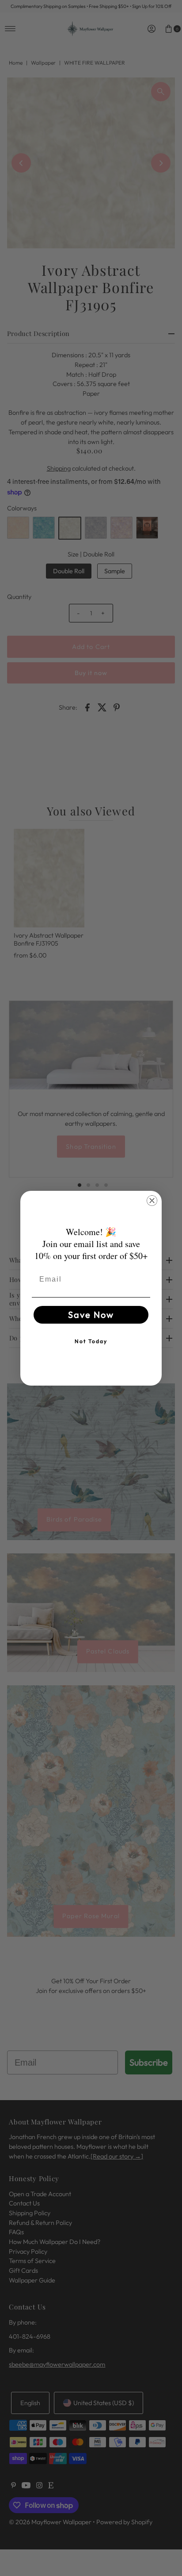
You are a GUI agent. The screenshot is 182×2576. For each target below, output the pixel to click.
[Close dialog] (152, 1201)
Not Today (91, 1341)
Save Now (91, 1315)
